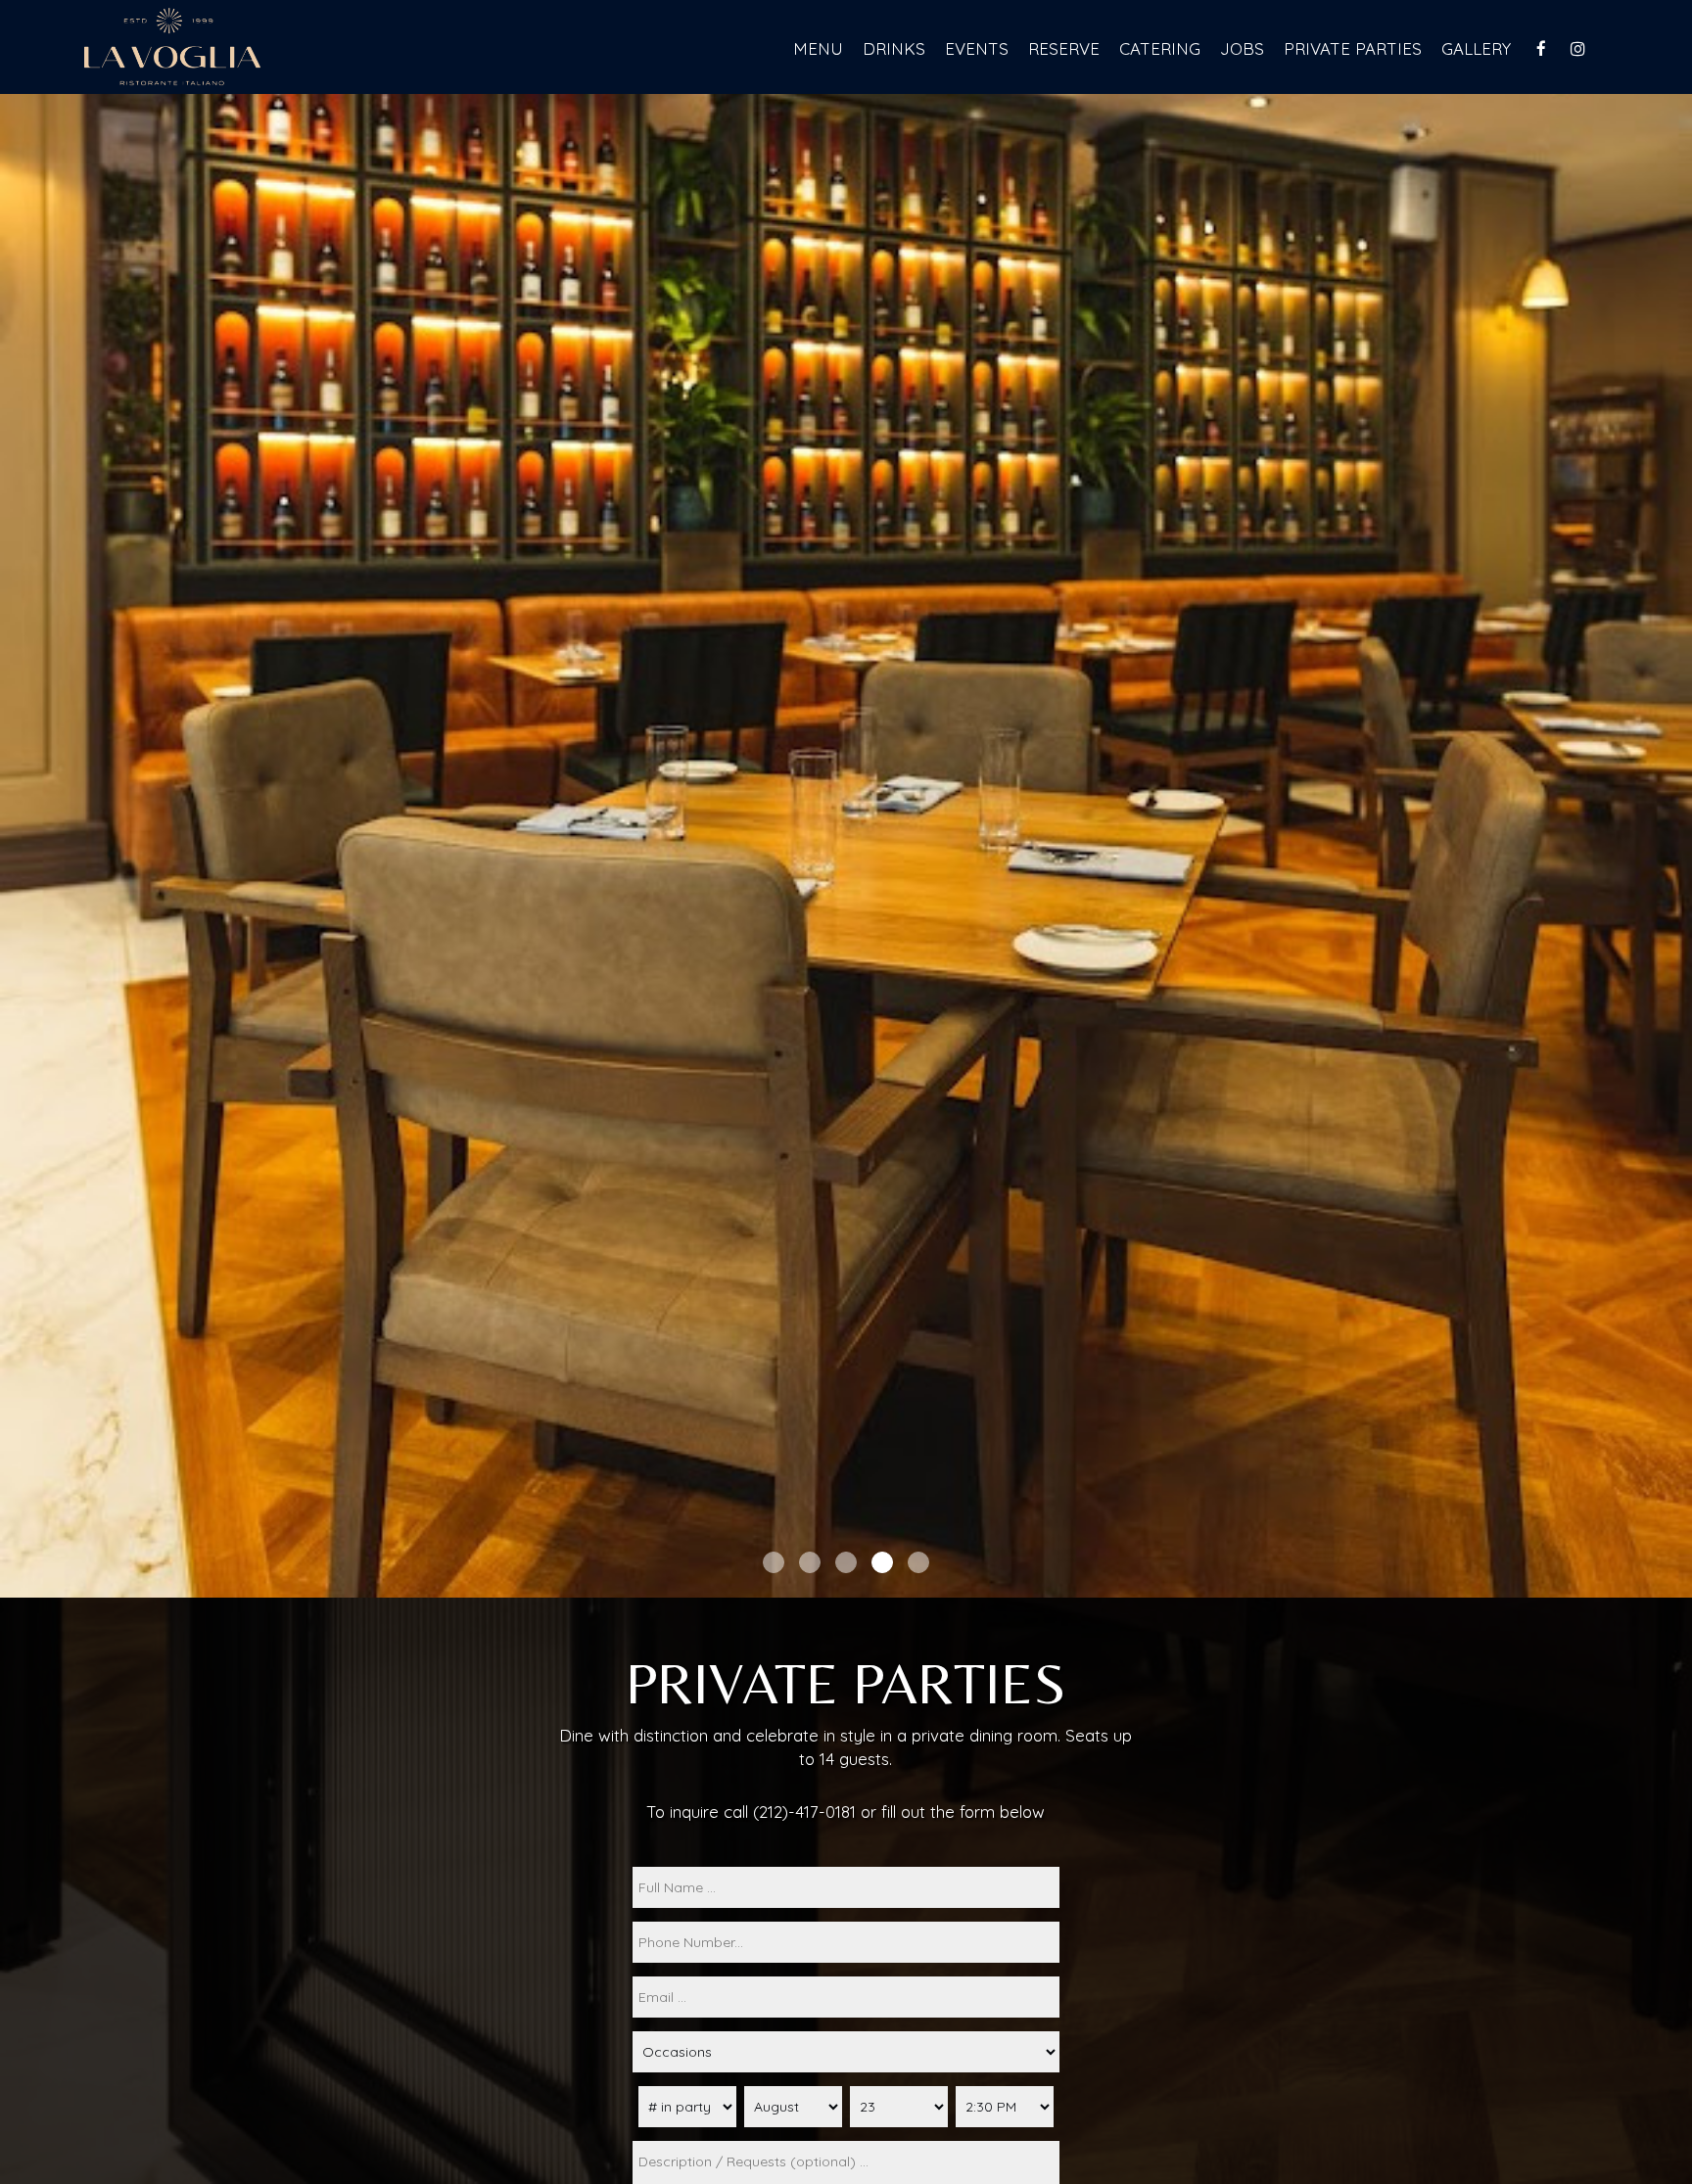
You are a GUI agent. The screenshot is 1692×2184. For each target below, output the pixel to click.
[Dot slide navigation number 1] (774, 1562)
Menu (818, 49)
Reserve (1064, 49)
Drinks (894, 49)
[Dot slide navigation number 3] (846, 1562)
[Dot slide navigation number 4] (882, 1562)
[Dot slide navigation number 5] (918, 1562)
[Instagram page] (1577, 49)
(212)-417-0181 (804, 1812)
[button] (1677, 1583)
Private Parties (1353, 49)
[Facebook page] (1541, 49)
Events (977, 49)
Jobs (1242, 49)
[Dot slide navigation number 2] (810, 1562)
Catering (1160, 49)
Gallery (1476, 49)
